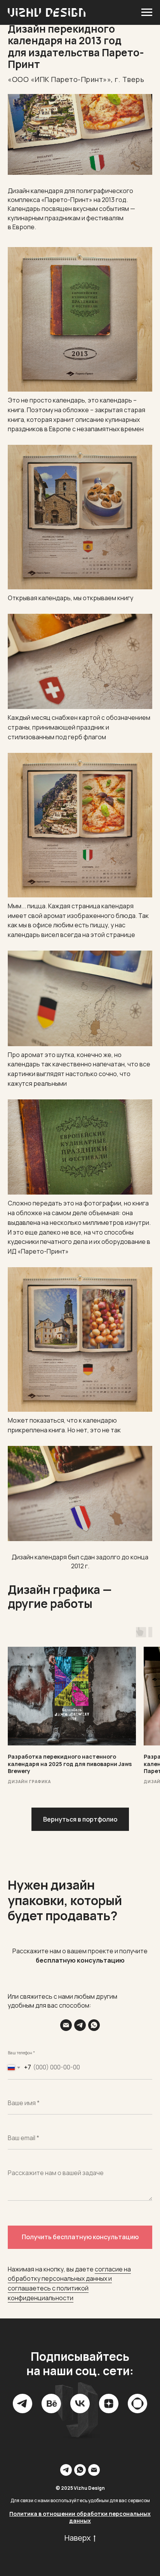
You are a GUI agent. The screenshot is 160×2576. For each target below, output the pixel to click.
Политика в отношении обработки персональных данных (80, 2517)
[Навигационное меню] (147, 12)
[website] (137, 2404)
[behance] (51, 2404)
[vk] (80, 2404)
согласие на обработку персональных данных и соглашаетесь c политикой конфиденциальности (69, 2283)
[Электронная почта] (66, 2025)
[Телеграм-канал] (80, 2025)
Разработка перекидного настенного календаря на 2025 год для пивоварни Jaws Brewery (70, 1764)
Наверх (78, 2538)
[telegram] (23, 2404)
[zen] (109, 2404)
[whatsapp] (94, 2025)
